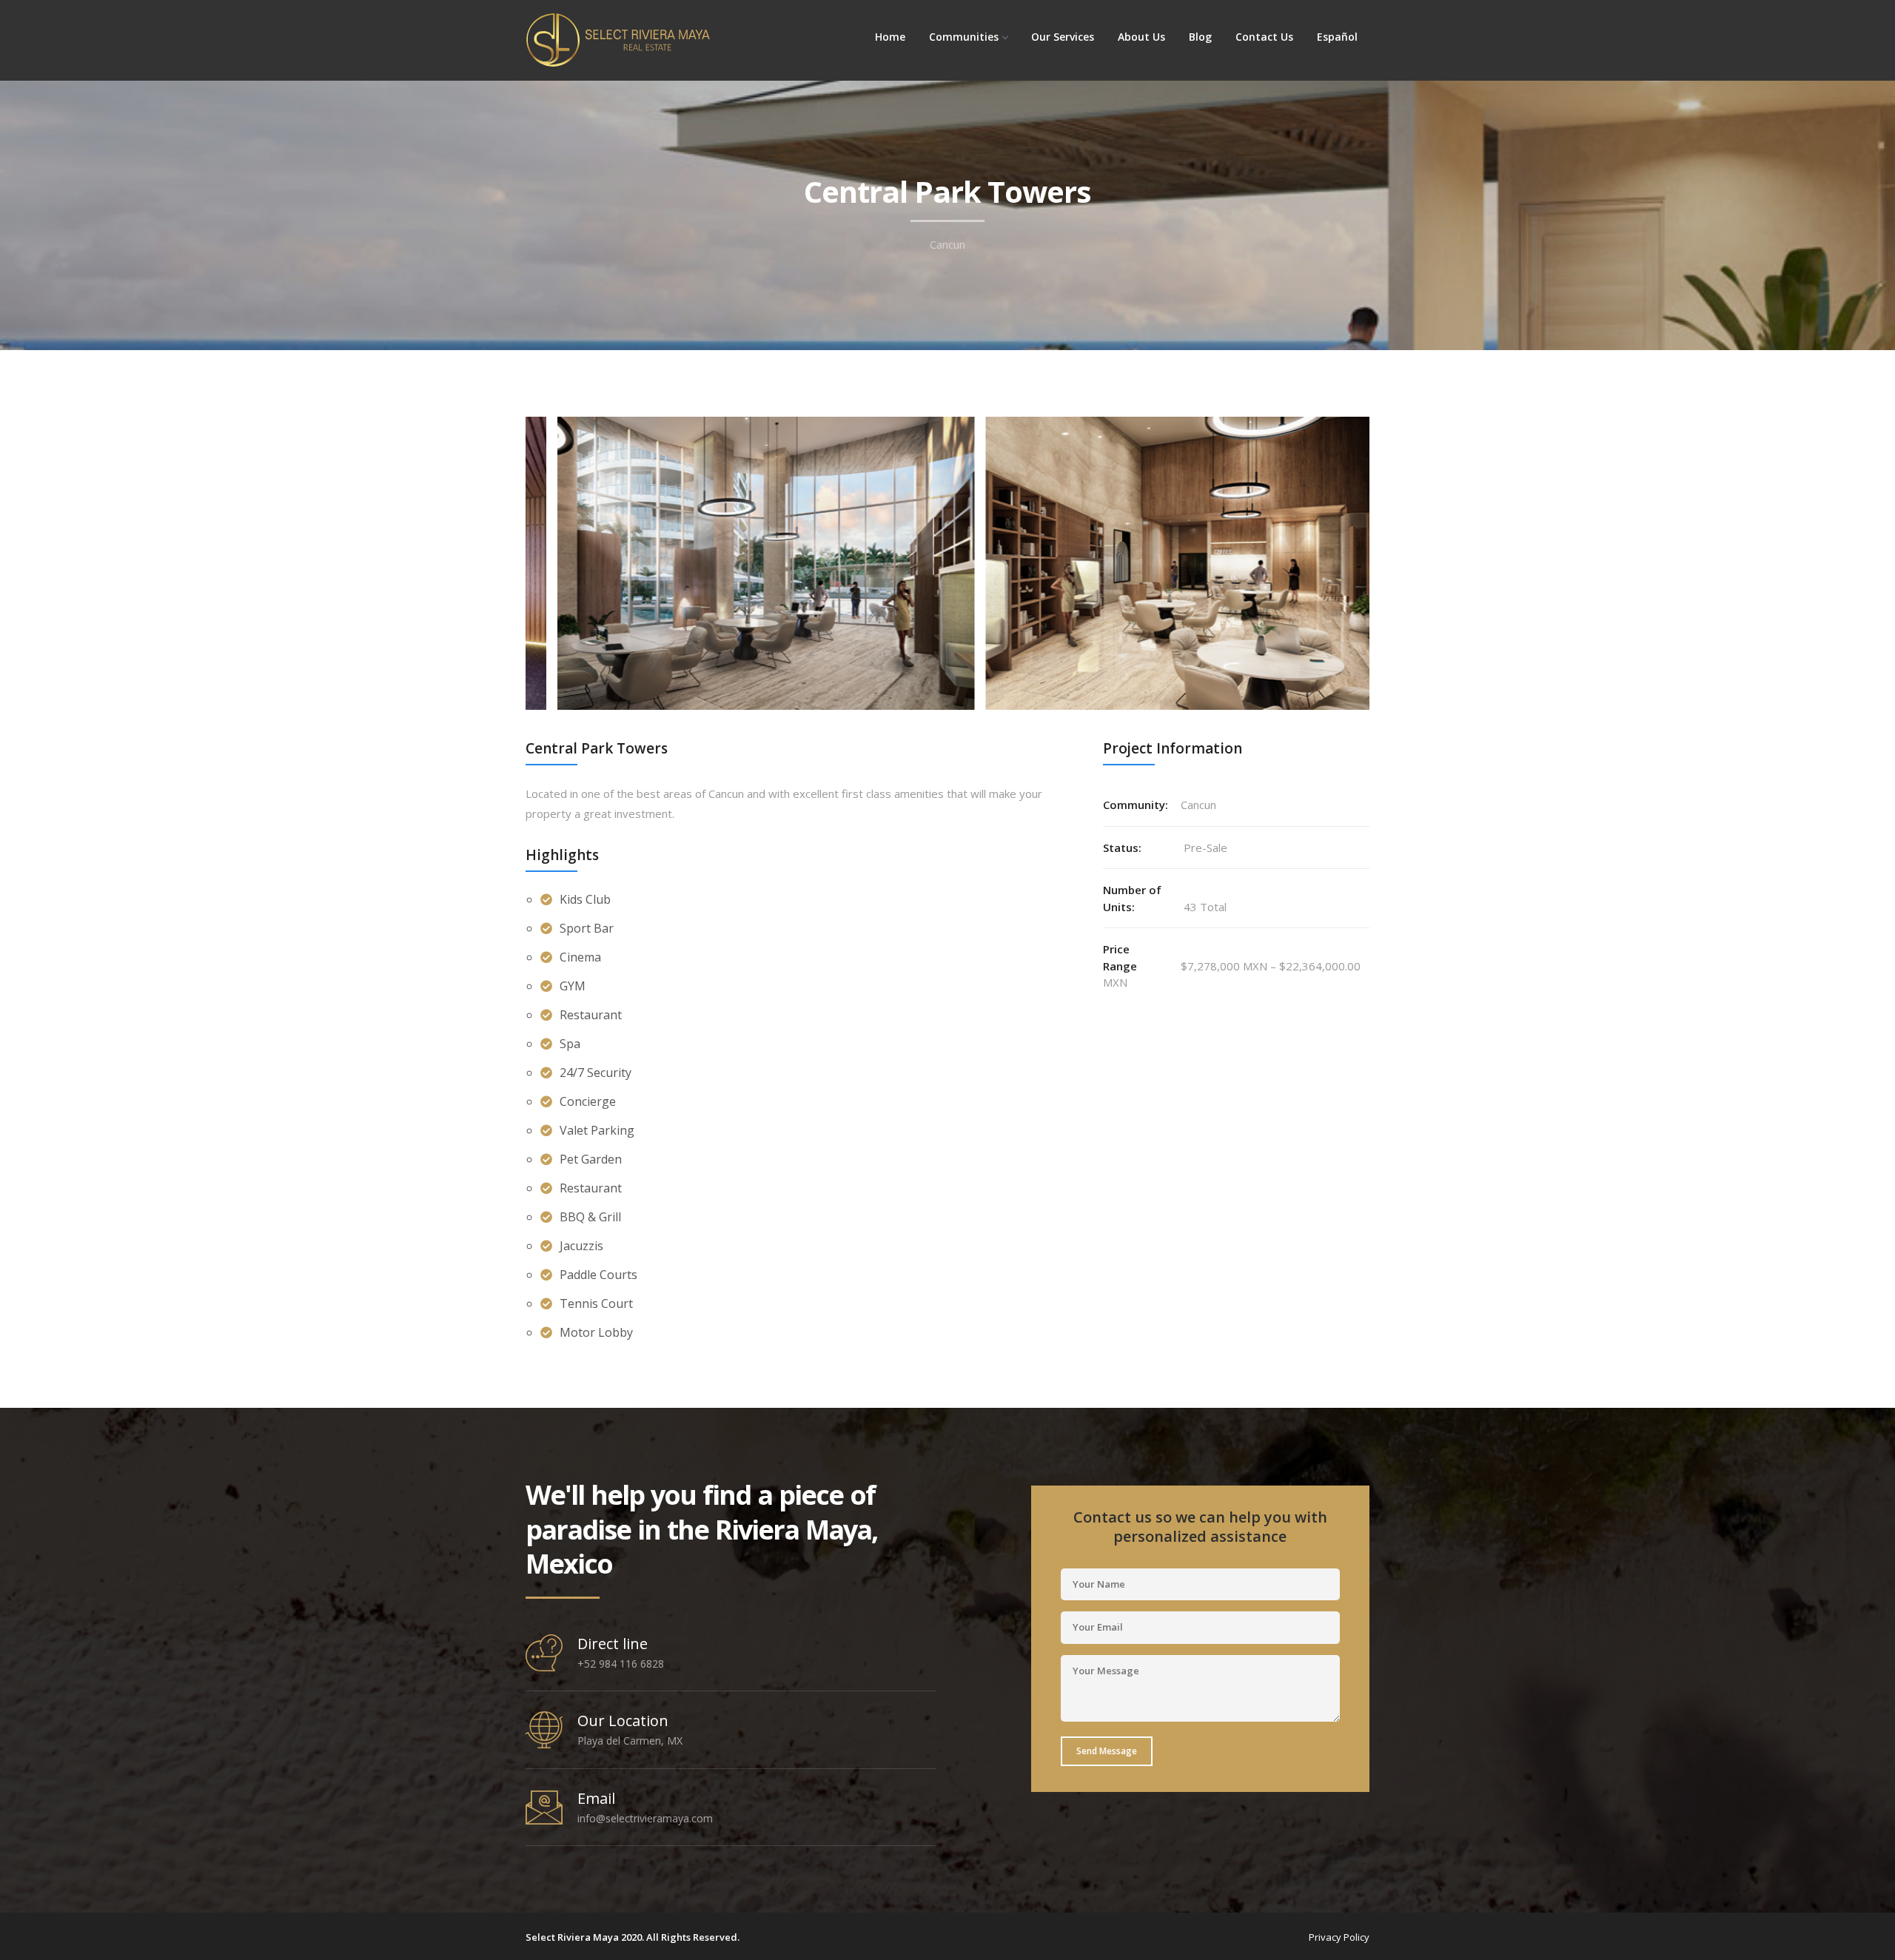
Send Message (1107, 1751)
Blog (1200, 37)
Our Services (1063, 37)
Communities (964, 37)
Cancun (947, 245)
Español (1337, 37)
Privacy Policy (1339, 1937)
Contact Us (1264, 37)
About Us (1141, 37)
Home (890, 37)
